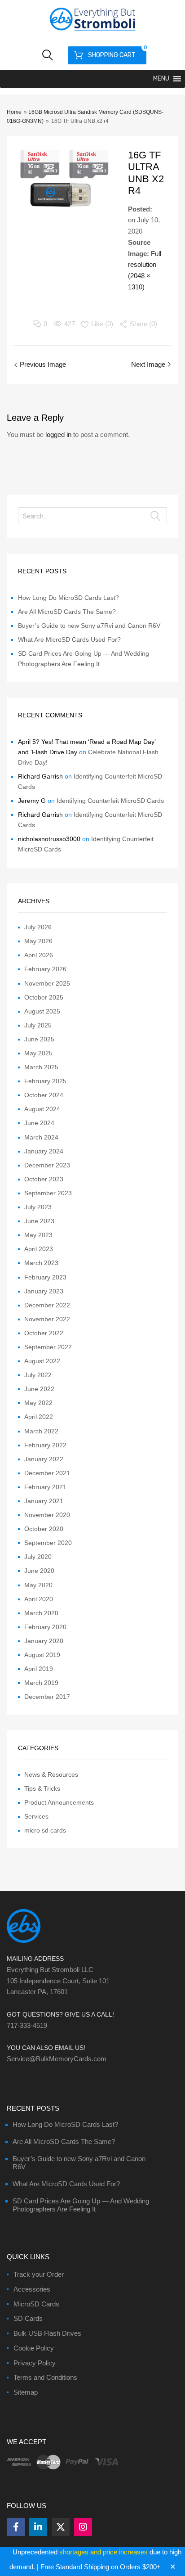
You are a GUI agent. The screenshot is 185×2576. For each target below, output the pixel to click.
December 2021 (47, 1473)
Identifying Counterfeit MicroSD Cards (110, 801)
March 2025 (41, 1067)
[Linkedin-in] (38, 2527)
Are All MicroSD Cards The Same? (67, 612)
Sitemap (26, 2392)
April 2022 (39, 1417)
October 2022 (44, 1333)
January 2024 (44, 1151)
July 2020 (38, 1557)
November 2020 (47, 1515)
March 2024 (41, 1137)
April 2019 (39, 1669)
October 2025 (44, 997)
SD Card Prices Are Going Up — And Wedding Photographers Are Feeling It (81, 2205)
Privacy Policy (35, 2363)
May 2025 (38, 1053)
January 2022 (44, 1459)
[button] (161, 79)
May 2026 (38, 941)
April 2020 (39, 1599)
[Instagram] (83, 2527)
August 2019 (42, 1655)
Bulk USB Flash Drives (47, 2333)
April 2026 (39, 955)
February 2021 (45, 1487)
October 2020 (44, 1529)
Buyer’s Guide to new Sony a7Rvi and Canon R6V (89, 626)
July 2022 (38, 1375)
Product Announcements (59, 1802)
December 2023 (47, 1165)
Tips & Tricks (42, 1788)
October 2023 (44, 1179)
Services (36, 1816)
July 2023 (38, 1207)
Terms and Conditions (45, 2377)
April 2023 (39, 1249)
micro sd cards (45, 1830)
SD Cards (28, 2318)
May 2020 (38, 1585)
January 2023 (44, 1291)
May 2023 (38, 1235)
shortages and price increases (104, 2552)
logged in (58, 435)
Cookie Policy (34, 2348)
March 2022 (41, 1431)
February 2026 (45, 969)
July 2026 (38, 927)
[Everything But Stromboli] (92, 32)
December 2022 (47, 1305)
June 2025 (39, 1039)
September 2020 (48, 1543)
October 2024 (44, 1095)
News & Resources (51, 1774)
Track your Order (39, 2274)
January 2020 (44, 1641)
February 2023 (45, 1277)
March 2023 (41, 1263)
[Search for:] (92, 516)
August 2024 (42, 1109)
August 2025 (42, 1011)
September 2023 (48, 1193)
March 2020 (41, 1613)
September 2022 (48, 1347)
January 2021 (44, 1501)
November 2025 (47, 983)
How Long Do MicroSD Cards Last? (68, 598)
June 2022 (39, 1389)
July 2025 (38, 1025)
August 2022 (42, 1361)
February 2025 (45, 1081)
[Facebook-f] (16, 2527)
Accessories (32, 2289)
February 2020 (45, 1627)
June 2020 (39, 1571)
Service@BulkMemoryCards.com (57, 2059)
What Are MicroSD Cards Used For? (69, 639)
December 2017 (47, 1697)
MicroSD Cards (36, 2304)
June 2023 (39, 1221)
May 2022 (38, 1403)
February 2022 (45, 1445)
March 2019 (41, 1683)
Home (14, 112)
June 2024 (39, 1123)
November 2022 (47, 1319)
